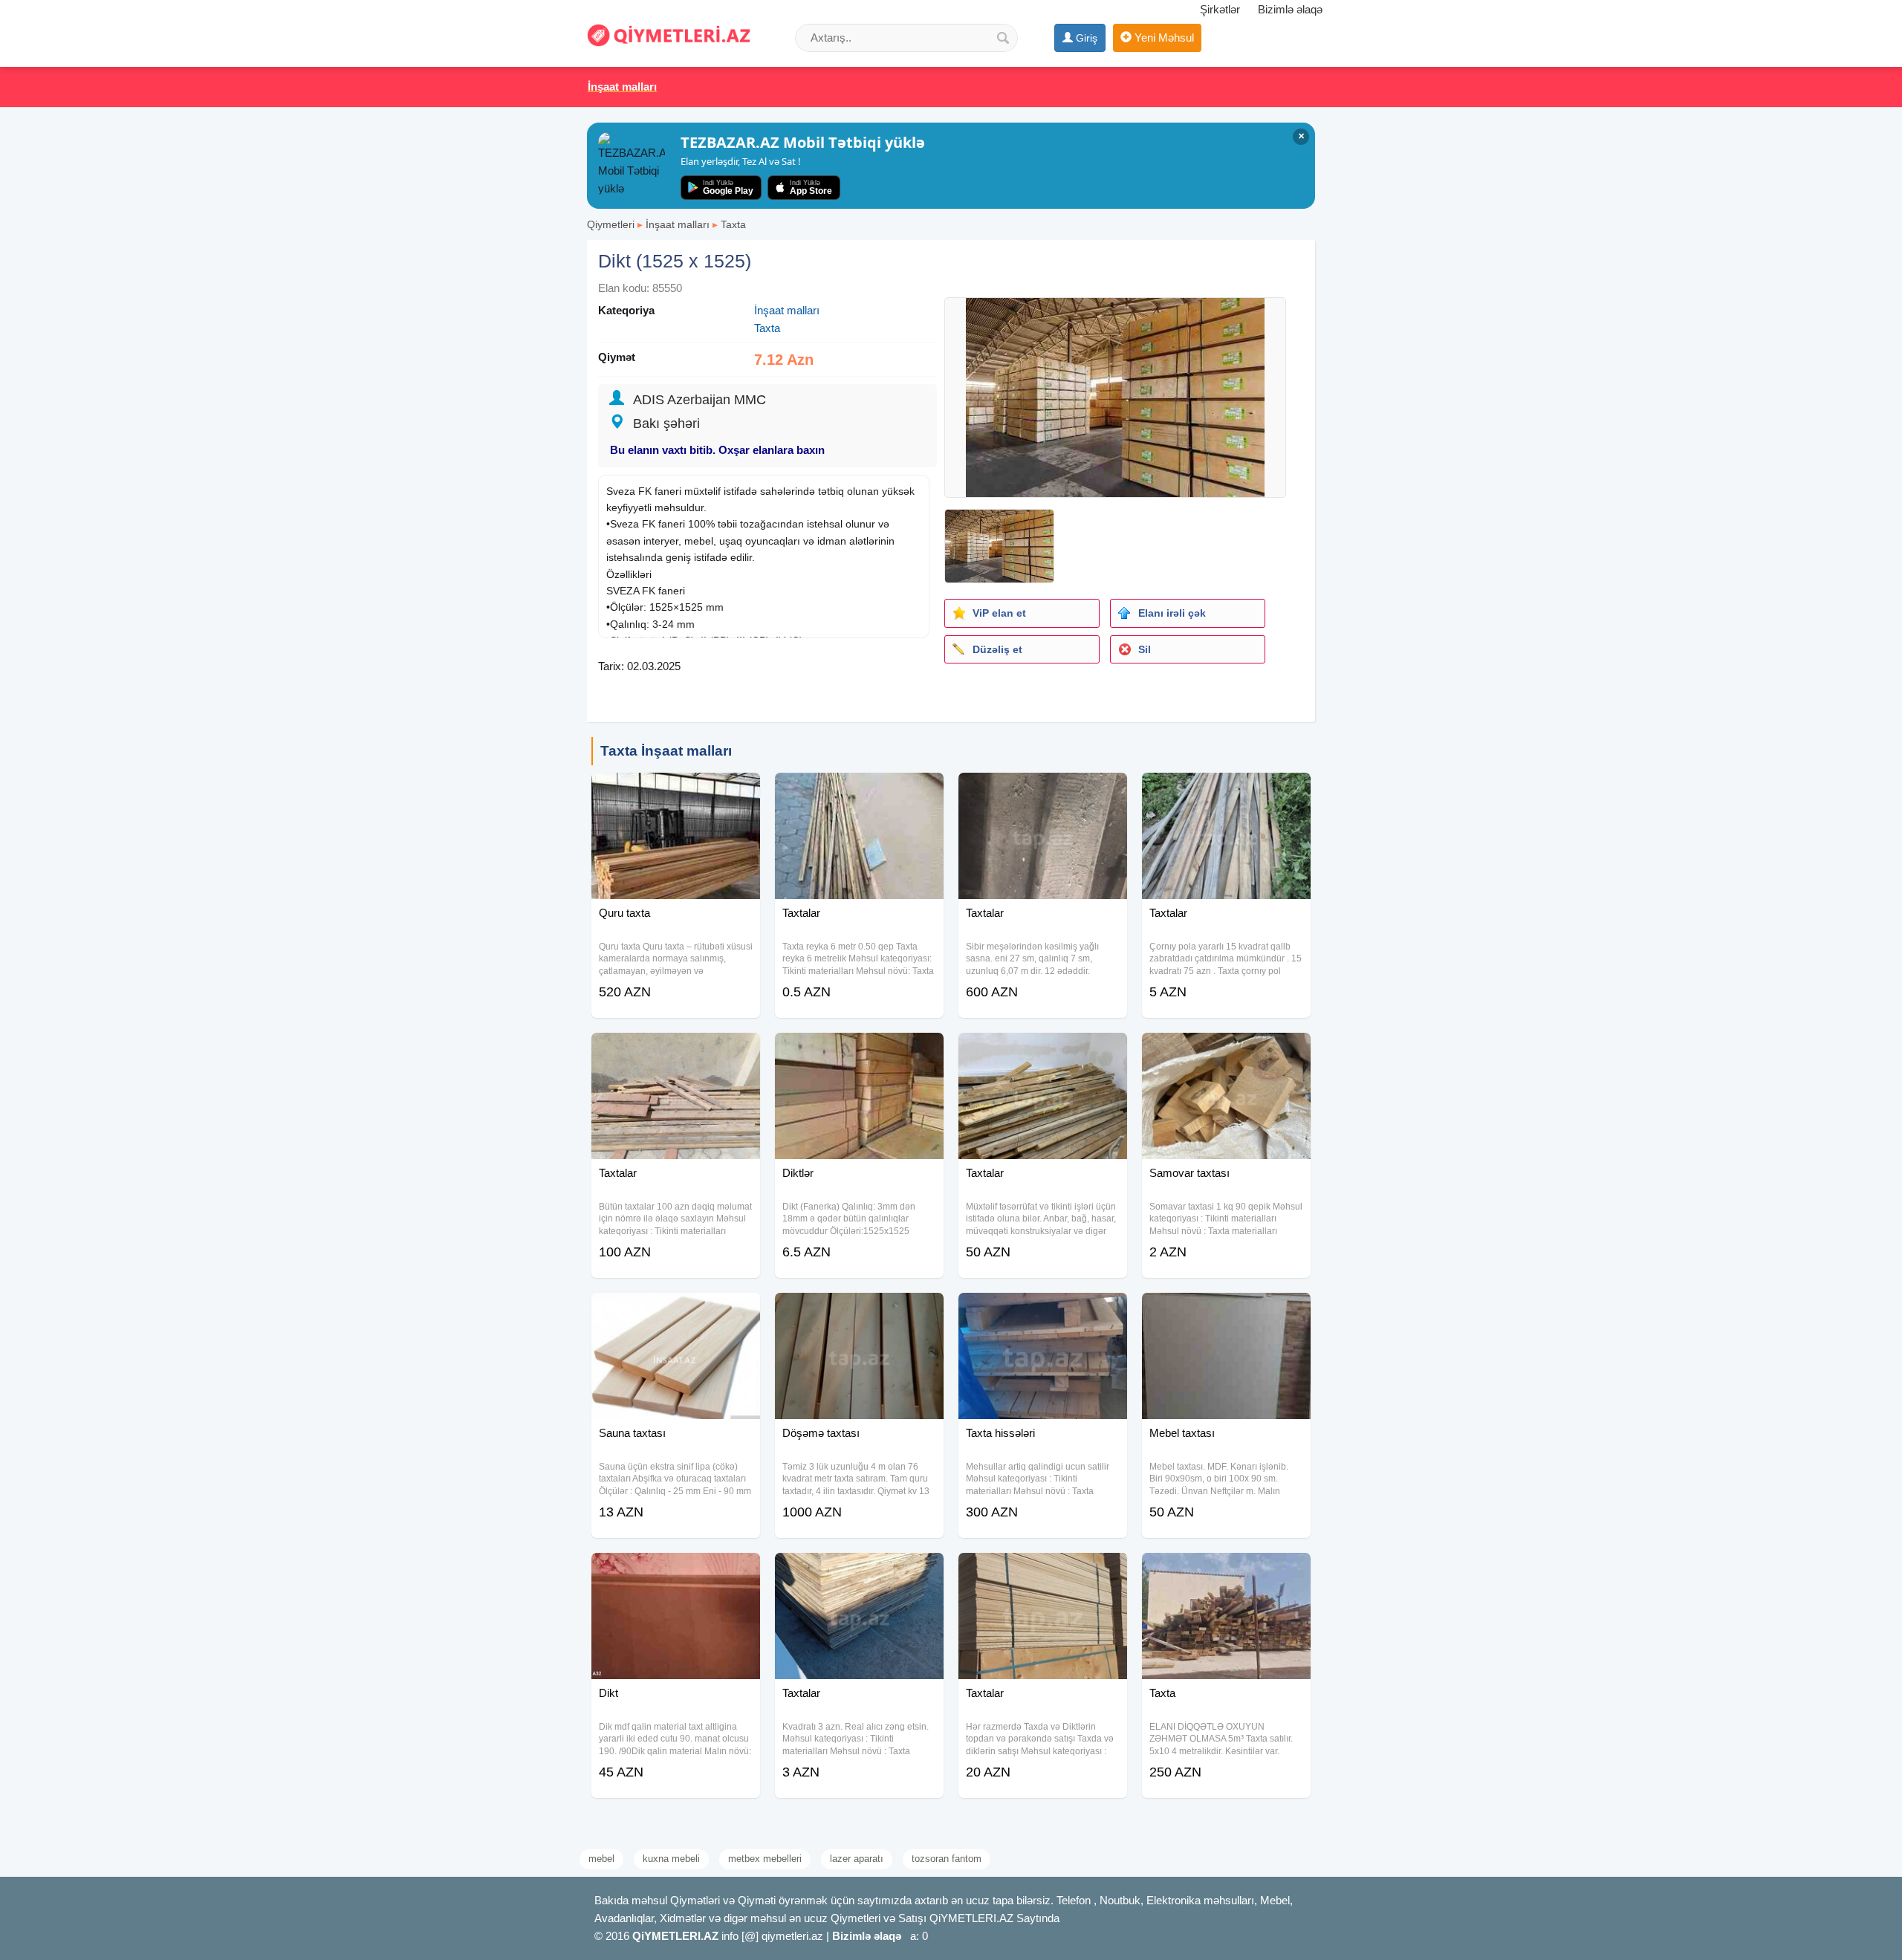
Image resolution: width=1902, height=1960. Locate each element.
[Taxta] (1226, 1571)
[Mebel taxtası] (1226, 1311)
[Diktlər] (859, 1051)
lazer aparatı (857, 1859)
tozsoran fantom (947, 1859)
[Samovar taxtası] (1226, 1051)
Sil (1145, 649)
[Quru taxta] (676, 791)
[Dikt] (676, 1571)
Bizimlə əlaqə (1290, 9)
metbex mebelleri (765, 1859)
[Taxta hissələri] (1043, 1311)
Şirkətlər (1220, 9)
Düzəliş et (997, 649)
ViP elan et (999, 613)
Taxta (733, 224)
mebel (601, 1859)
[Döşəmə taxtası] (859, 1311)
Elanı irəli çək (1172, 613)
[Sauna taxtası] (676, 1311)
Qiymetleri (611, 224)
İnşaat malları (678, 224)
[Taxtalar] (859, 791)
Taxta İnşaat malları (666, 751)
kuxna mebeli (671, 1859)
